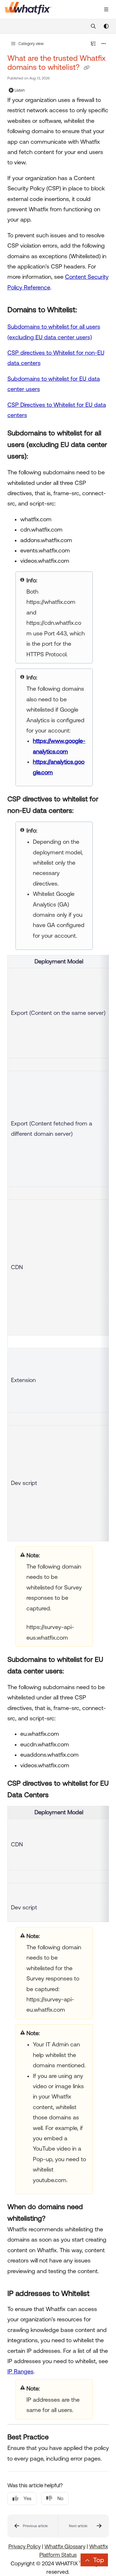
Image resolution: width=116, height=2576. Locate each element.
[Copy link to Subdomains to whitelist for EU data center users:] (74, 1671)
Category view (31, 44)
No (60, 2498)
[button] (33, 2526)
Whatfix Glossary (65, 2546)
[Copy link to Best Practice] (59, 2438)
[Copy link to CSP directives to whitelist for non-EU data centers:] (83, 811)
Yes (27, 2498)
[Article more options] (104, 44)
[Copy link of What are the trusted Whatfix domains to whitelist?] (87, 68)
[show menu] (106, 10)
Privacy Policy (24, 2546)
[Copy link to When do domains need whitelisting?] (55, 2219)
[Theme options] (106, 26)
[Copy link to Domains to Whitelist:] (87, 310)
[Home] (28, 10)
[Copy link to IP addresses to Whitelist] (101, 2294)
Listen (20, 90)
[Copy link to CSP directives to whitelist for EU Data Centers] (59, 1795)
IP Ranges (20, 2371)
